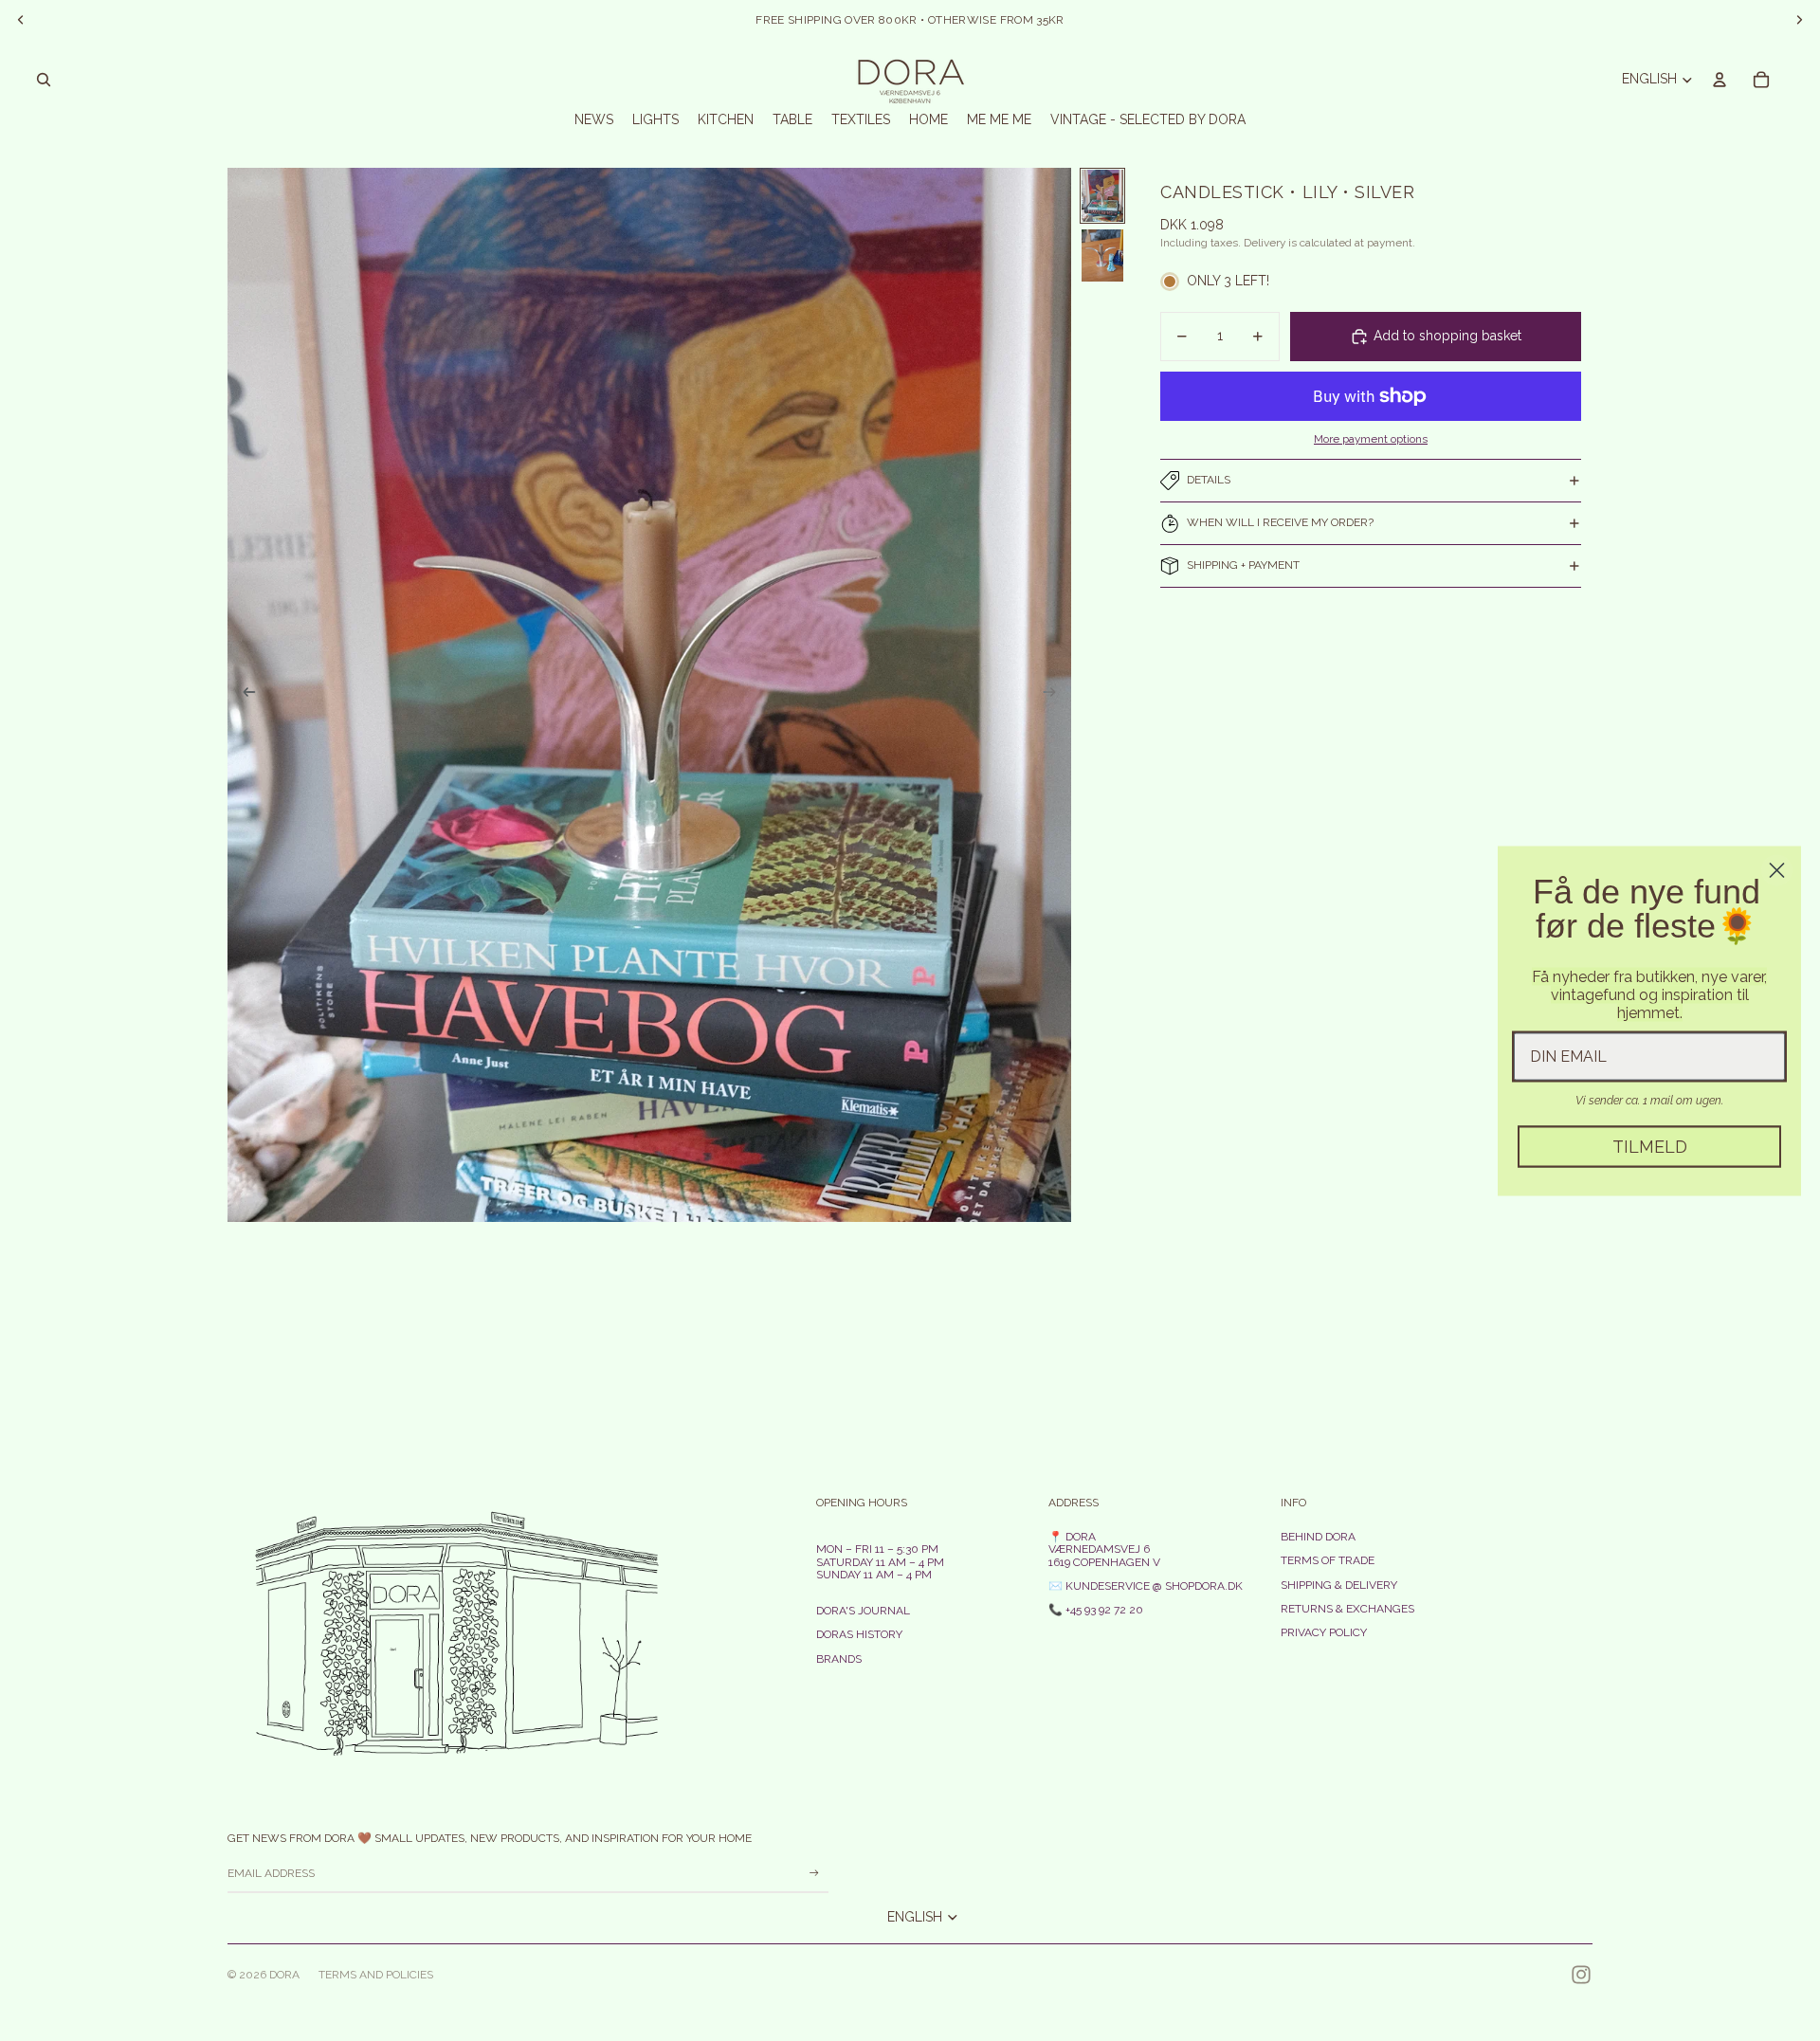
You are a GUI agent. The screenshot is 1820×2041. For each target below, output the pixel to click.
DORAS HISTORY (859, 1634)
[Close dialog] (1777, 870)
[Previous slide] (243, 695)
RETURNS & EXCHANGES (1347, 1609)
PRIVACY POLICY (1324, 1632)
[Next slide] (1056, 695)
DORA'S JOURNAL (863, 1611)
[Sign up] (814, 1873)
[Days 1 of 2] (1102, 196)
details (1209, 480)
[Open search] (44, 80)
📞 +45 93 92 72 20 (1096, 1610)
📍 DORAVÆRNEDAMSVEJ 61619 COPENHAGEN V (1104, 1549)
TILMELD (1650, 1146)
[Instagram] (1581, 1975)
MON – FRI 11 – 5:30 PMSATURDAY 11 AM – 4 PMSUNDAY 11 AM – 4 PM (880, 1561)
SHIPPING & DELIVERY (1339, 1585)
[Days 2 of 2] (1102, 255)
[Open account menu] (1720, 80)
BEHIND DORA (1318, 1537)
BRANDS (839, 1659)
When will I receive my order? (1280, 522)
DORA (284, 1975)
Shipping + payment (1243, 565)
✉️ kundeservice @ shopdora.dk (1146, 1586)
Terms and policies (376, 1975)
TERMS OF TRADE (1328, 1560)
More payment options (1371, 439)
